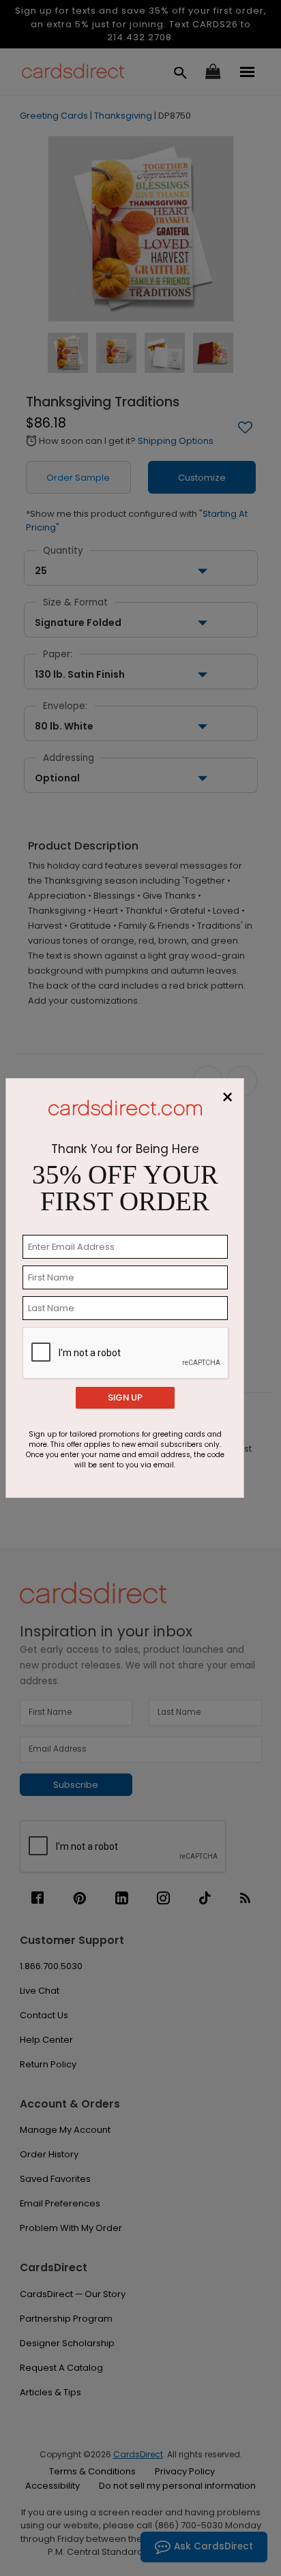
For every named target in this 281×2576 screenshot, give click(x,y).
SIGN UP (125, 1397)
